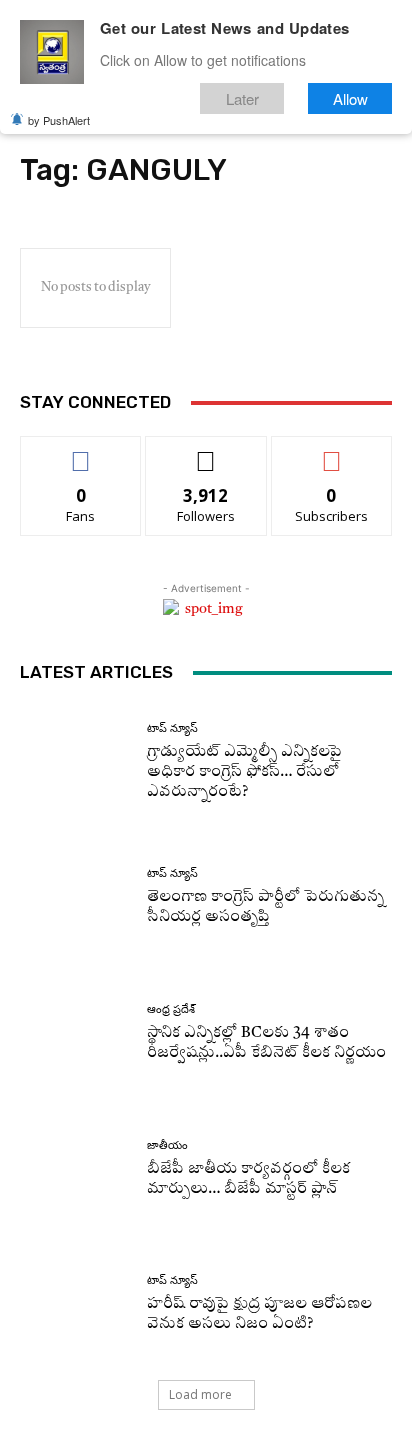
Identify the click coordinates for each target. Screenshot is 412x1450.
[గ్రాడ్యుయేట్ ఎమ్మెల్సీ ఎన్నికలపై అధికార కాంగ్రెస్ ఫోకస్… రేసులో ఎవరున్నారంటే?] (76, 762)
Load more (200, 1394)
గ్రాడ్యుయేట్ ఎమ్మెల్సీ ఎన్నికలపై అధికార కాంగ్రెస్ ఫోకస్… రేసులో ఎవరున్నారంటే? (244, 772)
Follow (206, 451)
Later (242, 98)
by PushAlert (59, 120)
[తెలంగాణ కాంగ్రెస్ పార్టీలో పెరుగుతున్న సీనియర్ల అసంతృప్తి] (76, 898)
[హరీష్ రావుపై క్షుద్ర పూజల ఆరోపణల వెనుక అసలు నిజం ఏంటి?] (76, 1305)
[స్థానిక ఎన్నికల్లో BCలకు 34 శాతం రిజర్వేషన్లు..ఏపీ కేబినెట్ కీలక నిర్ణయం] (76, 1034)
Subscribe (332, 451)
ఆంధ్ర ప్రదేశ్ (171, 1009)
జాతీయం (167, 1145)
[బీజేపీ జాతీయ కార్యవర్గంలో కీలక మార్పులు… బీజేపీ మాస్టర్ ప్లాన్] (76, 1169)
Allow (350, 98)
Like (81, 451)
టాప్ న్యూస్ (172, 728)
